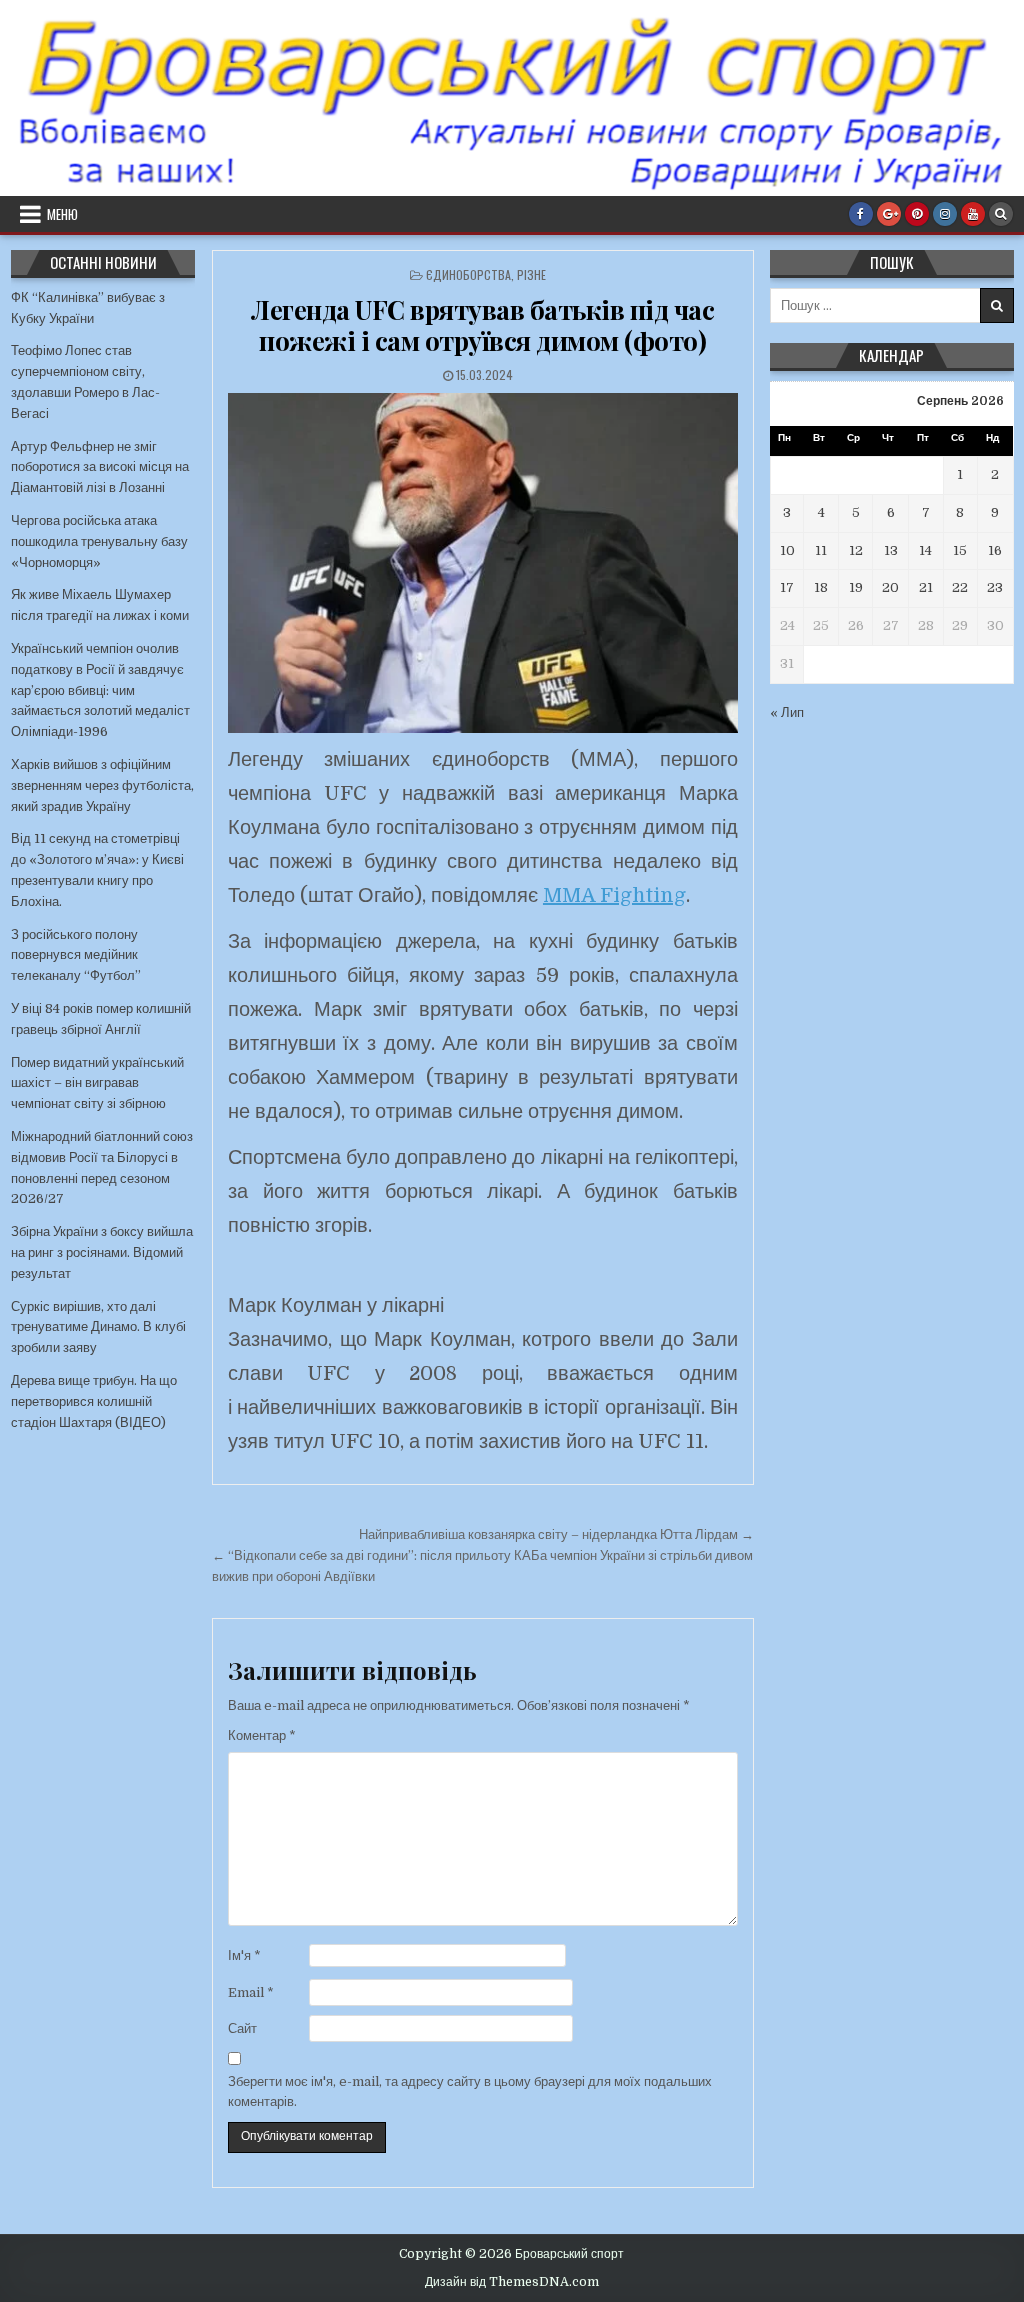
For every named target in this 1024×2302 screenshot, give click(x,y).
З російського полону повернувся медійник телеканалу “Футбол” (76, 955)
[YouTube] (973, 214)
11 (821, 550)
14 (925, 550)
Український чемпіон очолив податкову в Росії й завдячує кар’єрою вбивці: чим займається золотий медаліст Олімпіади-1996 (100, 690)
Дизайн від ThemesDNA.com (512, 2282)
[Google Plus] (889, 214)
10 (787, 550)
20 (890, 587)
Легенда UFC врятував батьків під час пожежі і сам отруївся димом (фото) (482, 325)
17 (787, 587)
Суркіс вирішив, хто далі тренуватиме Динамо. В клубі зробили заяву (98, 1327)
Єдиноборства (468, 274)
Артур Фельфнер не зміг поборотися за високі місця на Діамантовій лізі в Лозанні (100, 467)
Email (251, 1992)
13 (891, 550)
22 (960, 587)
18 (821, 587)
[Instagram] (945, 214)
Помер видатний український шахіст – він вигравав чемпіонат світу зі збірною (97, 1083)
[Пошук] (1001, 214)
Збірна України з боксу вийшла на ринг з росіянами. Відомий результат (102, 1252)
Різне (531, 274)
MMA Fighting (614, 895)
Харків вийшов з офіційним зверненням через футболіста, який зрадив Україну (102, 785)
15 (960, 550)
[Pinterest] (917, 214)
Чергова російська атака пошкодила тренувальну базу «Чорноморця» (99, 541)
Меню (62, 214)
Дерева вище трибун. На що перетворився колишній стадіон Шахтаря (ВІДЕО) (94, 1401)
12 (856, 550)
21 (926, 587)
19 (856, 587)
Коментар (262, 1735)
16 (995, 550)
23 (995, 587)
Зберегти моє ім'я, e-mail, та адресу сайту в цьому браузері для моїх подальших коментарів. (470, 2092)
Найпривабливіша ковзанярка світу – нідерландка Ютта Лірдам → (556, 1534)
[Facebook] (861, 214)
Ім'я (244, 1955)
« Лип (787, 712)
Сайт (242, 2028)
